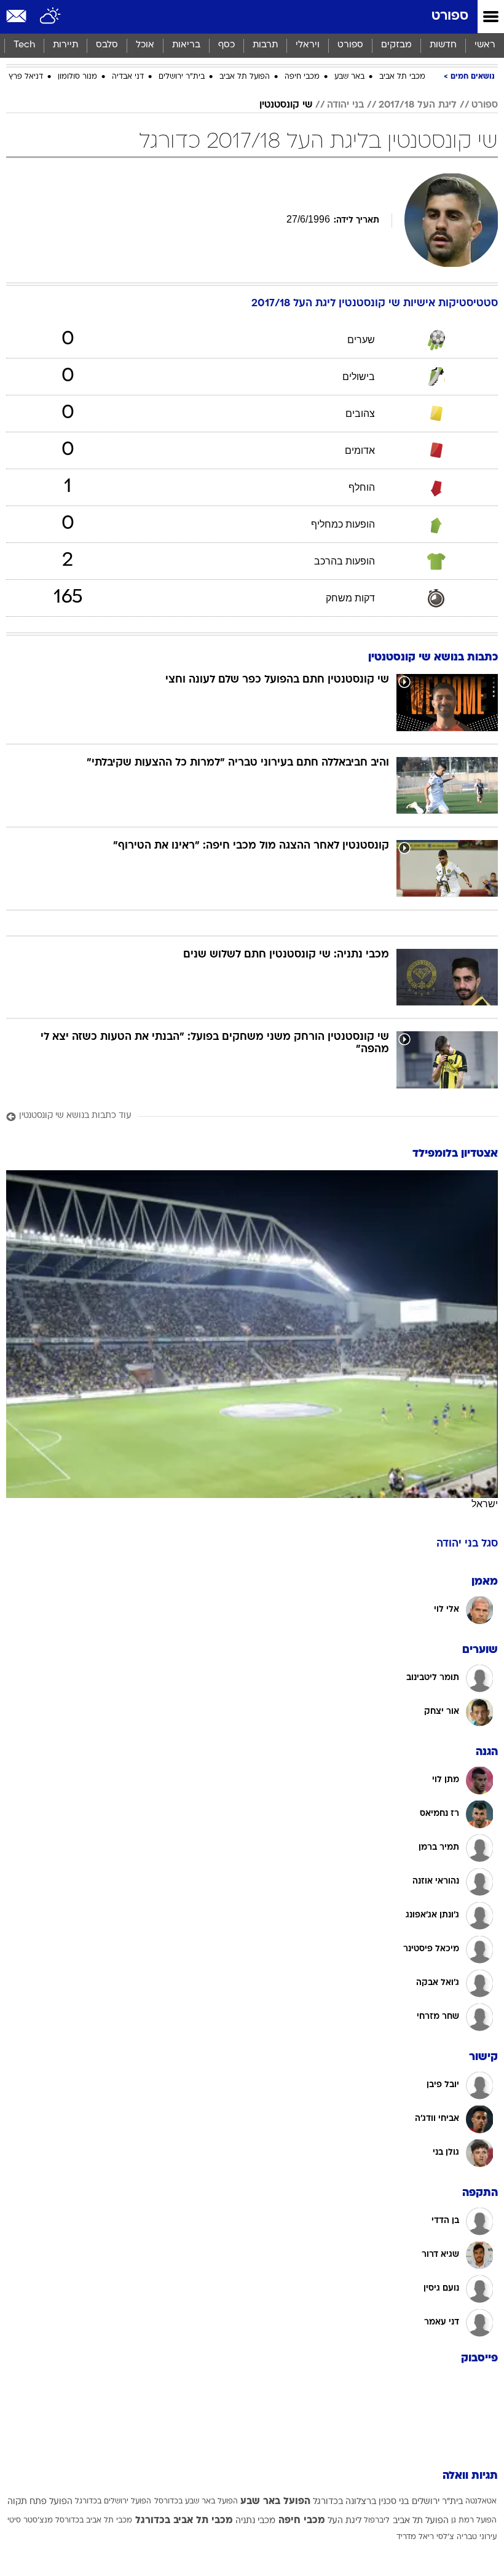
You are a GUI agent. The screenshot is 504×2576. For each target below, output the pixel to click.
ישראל (485, 1504)
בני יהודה (345, 105)
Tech (24, 45)
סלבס (107, 45)
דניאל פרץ (26, 77)
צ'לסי (445, 2537)
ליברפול (377, 2521)
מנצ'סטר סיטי (30, 2521)
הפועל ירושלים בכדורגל (113, 2502)
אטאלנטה (481, 2502)
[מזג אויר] (51, 17)
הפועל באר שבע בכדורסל (196, 2502)
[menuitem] (443, 46)
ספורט (450, 16)
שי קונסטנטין (286, 105)
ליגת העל (345, 2521)
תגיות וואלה (470, 2476)
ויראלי (308, 45)
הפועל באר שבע (275, 2502)
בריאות (186, 45)
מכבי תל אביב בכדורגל (184, 2521)
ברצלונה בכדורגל (345, 2502)
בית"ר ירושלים (182, 77)
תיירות (65, 45)
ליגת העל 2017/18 (418, 105)
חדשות (443, 45)
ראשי (485, 45)
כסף (226, 45)
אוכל (145, 45)
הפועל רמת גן (474, 2521)
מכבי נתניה (255, 2521)
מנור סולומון (77, 77)
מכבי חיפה (302, 77)
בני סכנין (394, 2502)
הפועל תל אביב (245, 77)
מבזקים (396, 45)
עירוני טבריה (477, 2537)
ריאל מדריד (415, 2537)
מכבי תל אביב (402, 77)
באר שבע (349, 77)
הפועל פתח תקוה (40, 2502)
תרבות (265, 45)
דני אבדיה (128, 77)
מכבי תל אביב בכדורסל (94, 2521)
